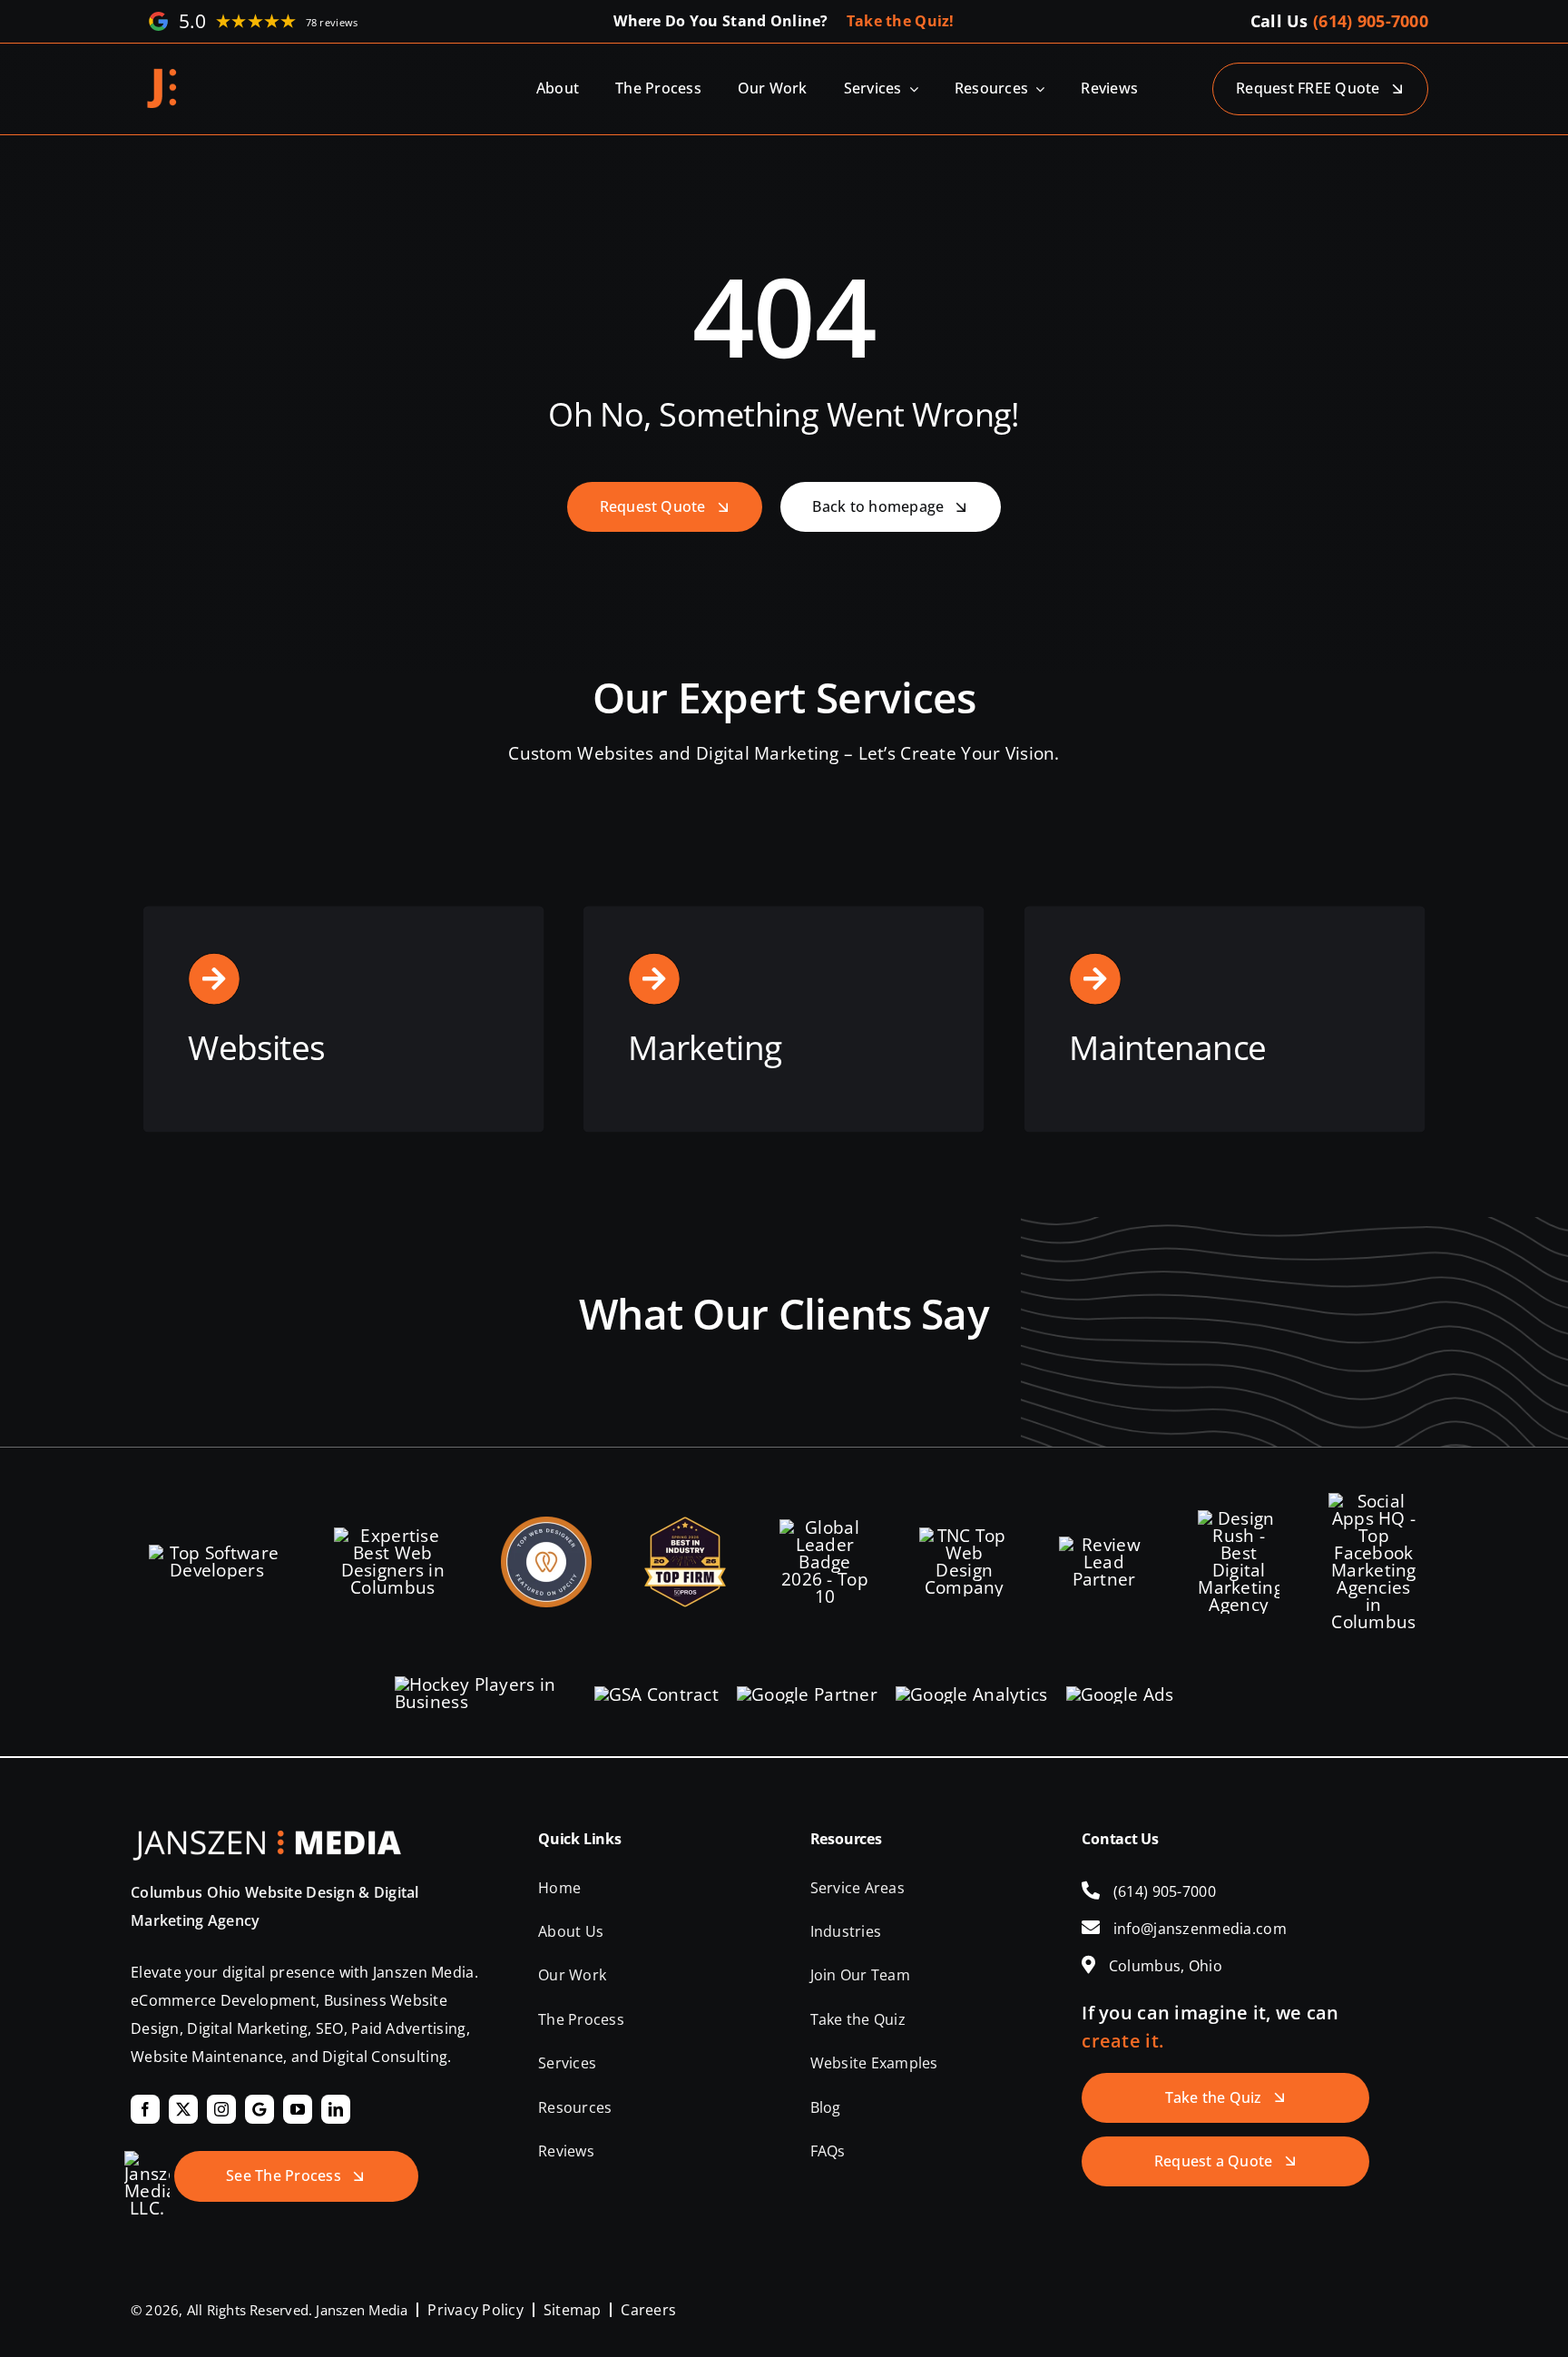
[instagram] (221, 2109)
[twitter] (183, 2109)
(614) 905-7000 (1371, 21)
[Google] (260, 2109)
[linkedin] (336, 2109)
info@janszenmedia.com (1200, 1929)
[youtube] (298, 2109)
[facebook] (145, 2109)
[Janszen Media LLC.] (162, 74)
